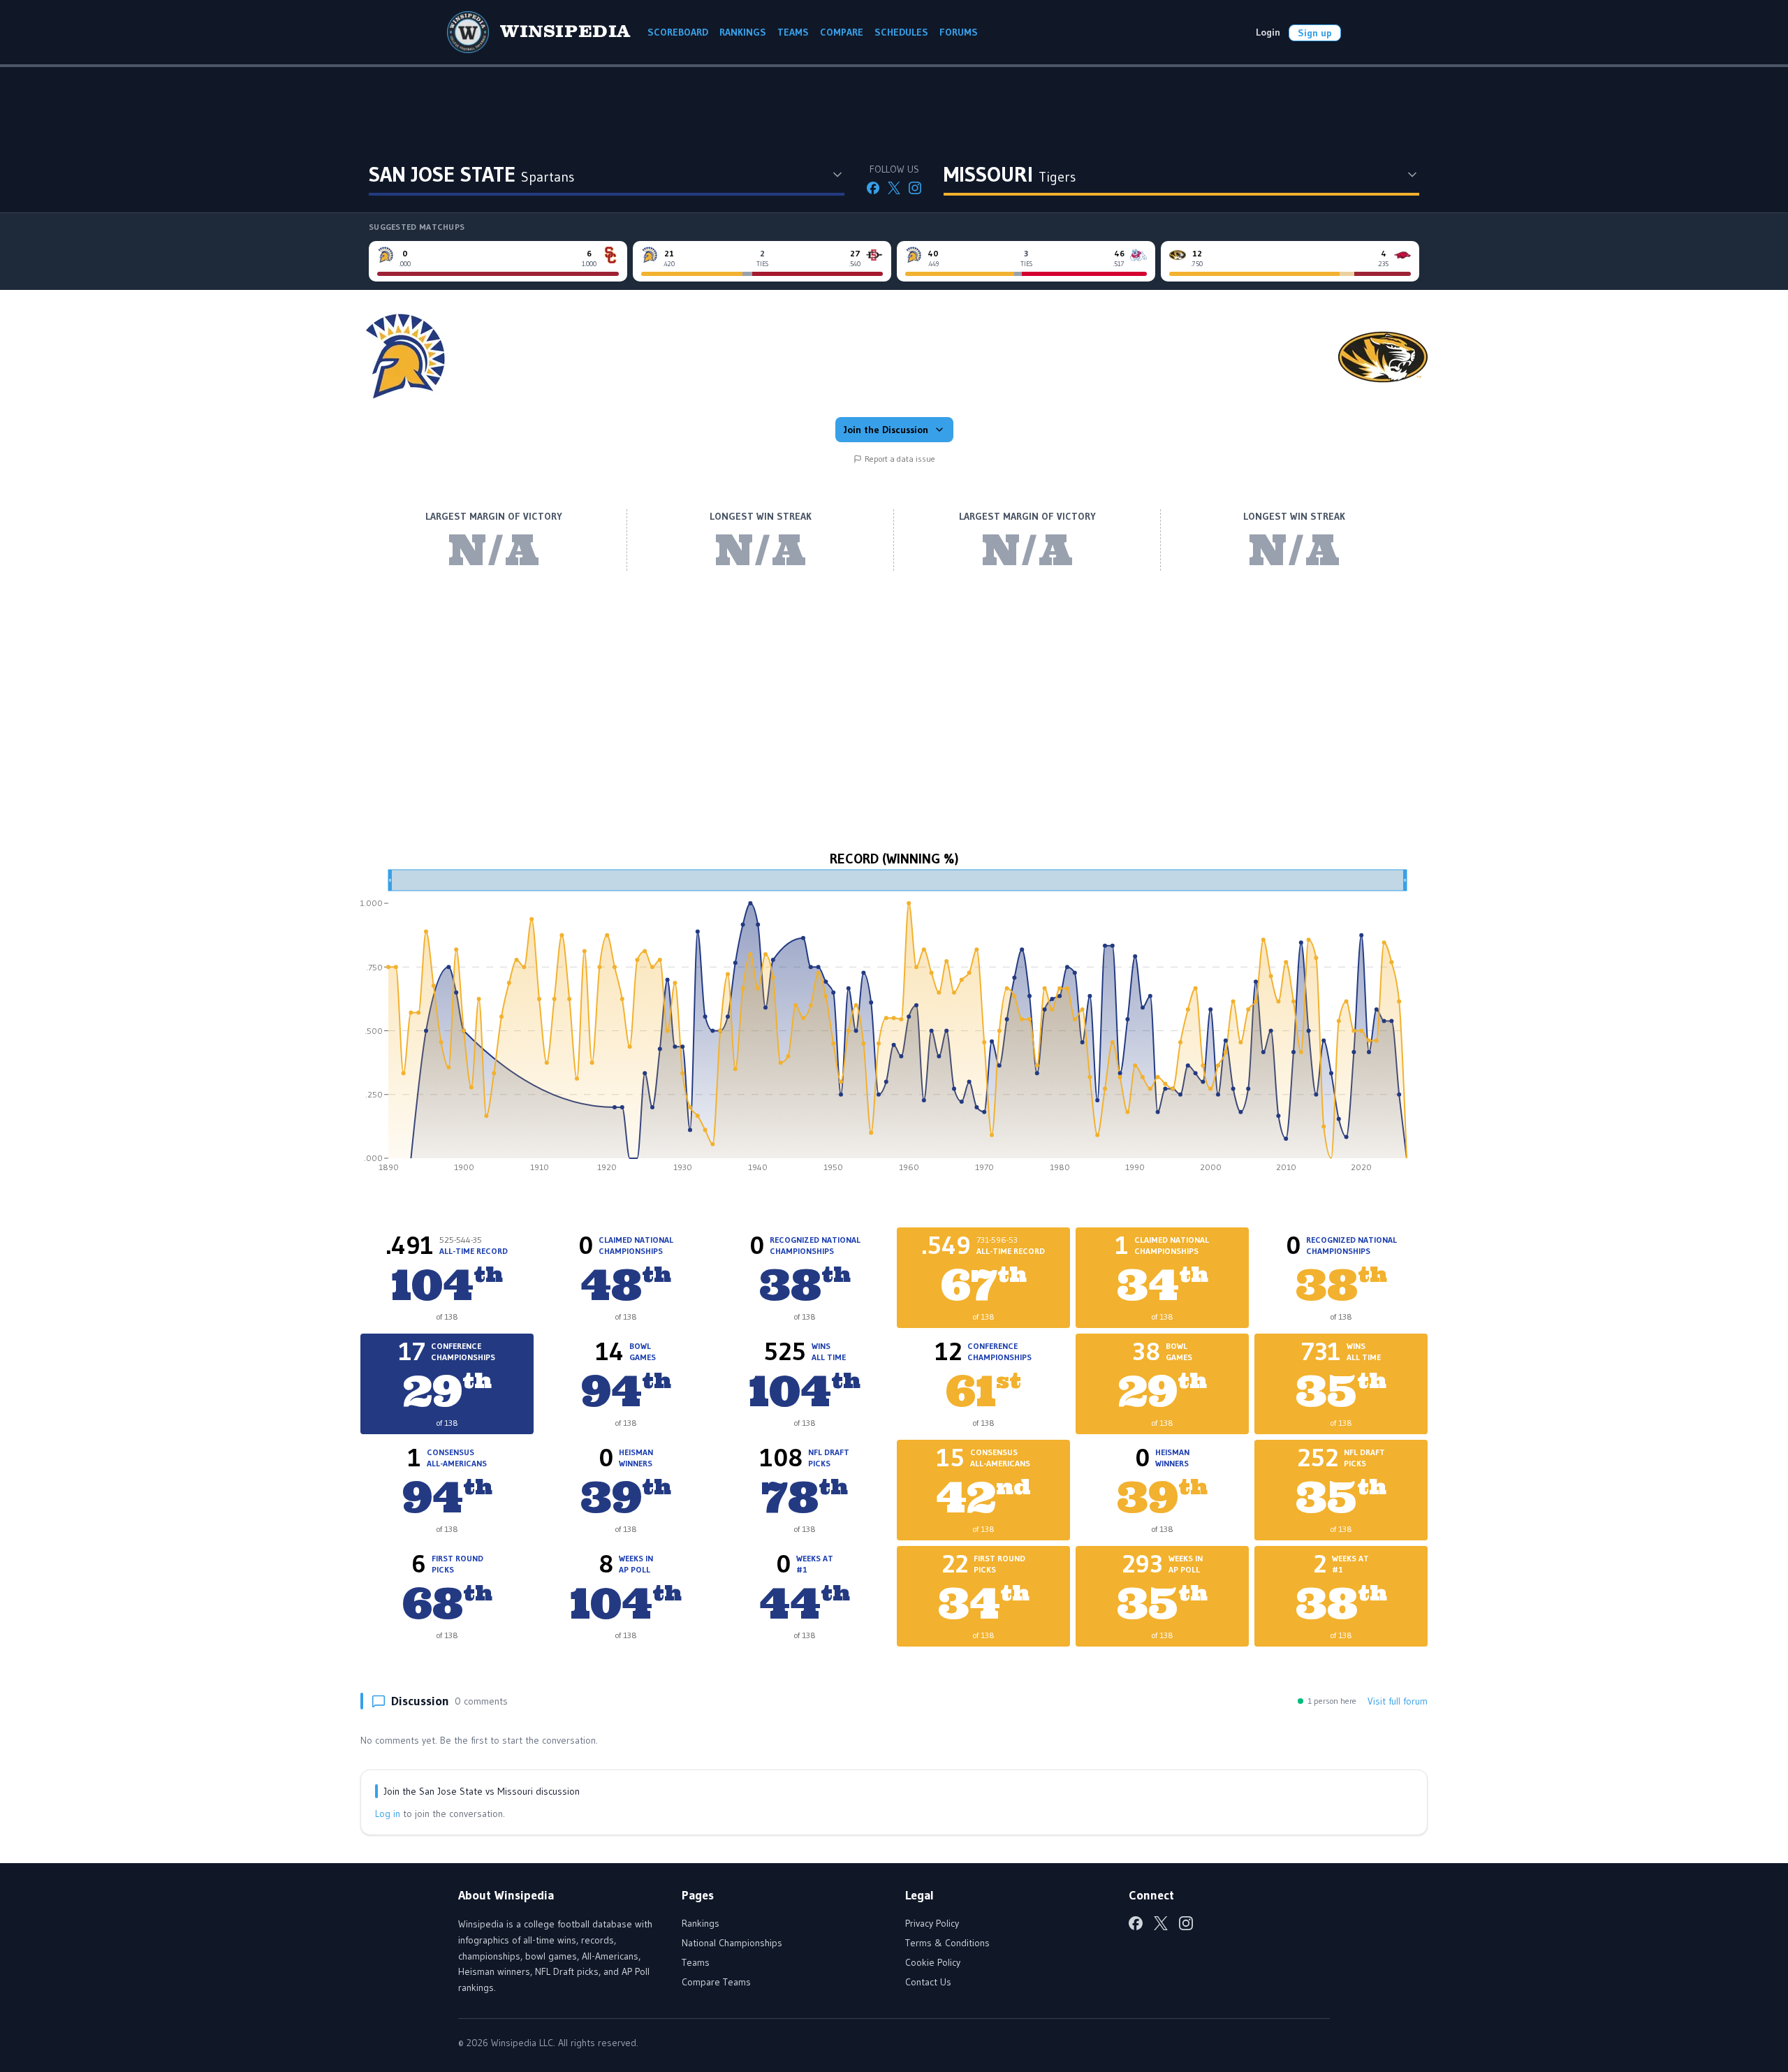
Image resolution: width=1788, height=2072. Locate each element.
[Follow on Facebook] (873, 188)
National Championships (732, 1943)
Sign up (1315, 33)
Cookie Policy (933, 1962)
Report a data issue (900, 459)
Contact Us (928, 1982)
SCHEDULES (901, 32)
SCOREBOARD (678, 32)
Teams (696, 1962)
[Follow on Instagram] (915, 188)
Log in (388, 1814)
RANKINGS (743, 32)
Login (1268, 32)
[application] (894, 1026)
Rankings (701, 1923)
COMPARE (842, 32)
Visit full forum (1398, 1701)
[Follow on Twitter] (894, 188)
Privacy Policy (932, 1923)
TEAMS (793, 32)
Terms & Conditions (947, 1943)
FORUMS (959, 32)
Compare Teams (716, 1982)
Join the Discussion (886, 430)
